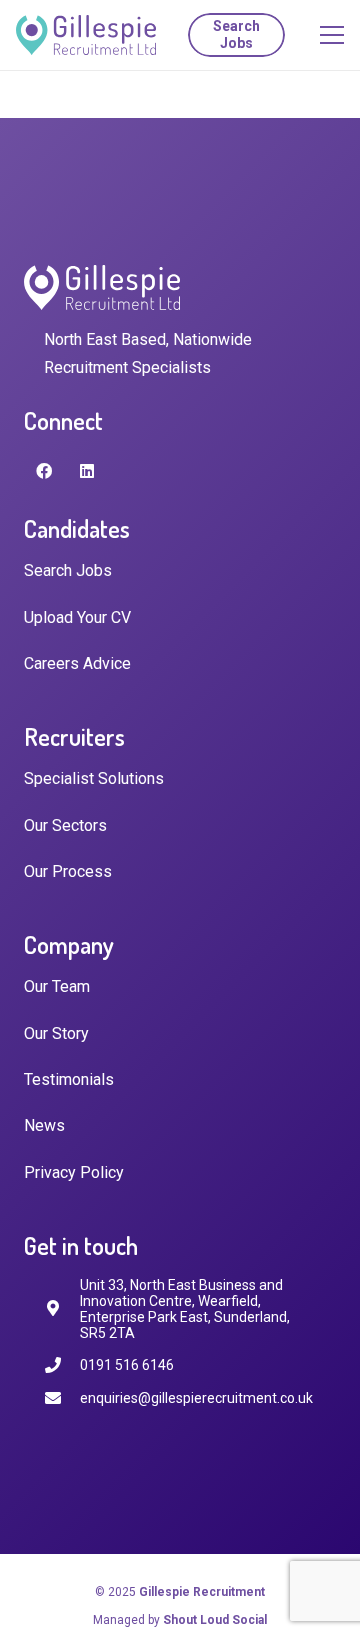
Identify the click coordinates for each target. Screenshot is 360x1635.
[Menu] (332, 35)
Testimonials (69, 1079)
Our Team (57, 986)
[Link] (86, 35)
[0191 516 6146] (62, 1365)
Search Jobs (68, 570)
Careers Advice (77, 663)
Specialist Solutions (94, 778)
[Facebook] (44, 471)
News (44, 1125)
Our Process (68, 871)
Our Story (56, 1033)
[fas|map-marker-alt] (62, 1308)
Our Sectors (65, 825)
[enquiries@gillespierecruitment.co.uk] (62, 1398)
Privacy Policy (74, 1172)
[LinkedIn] (87, 471)
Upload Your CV (77, 617)
